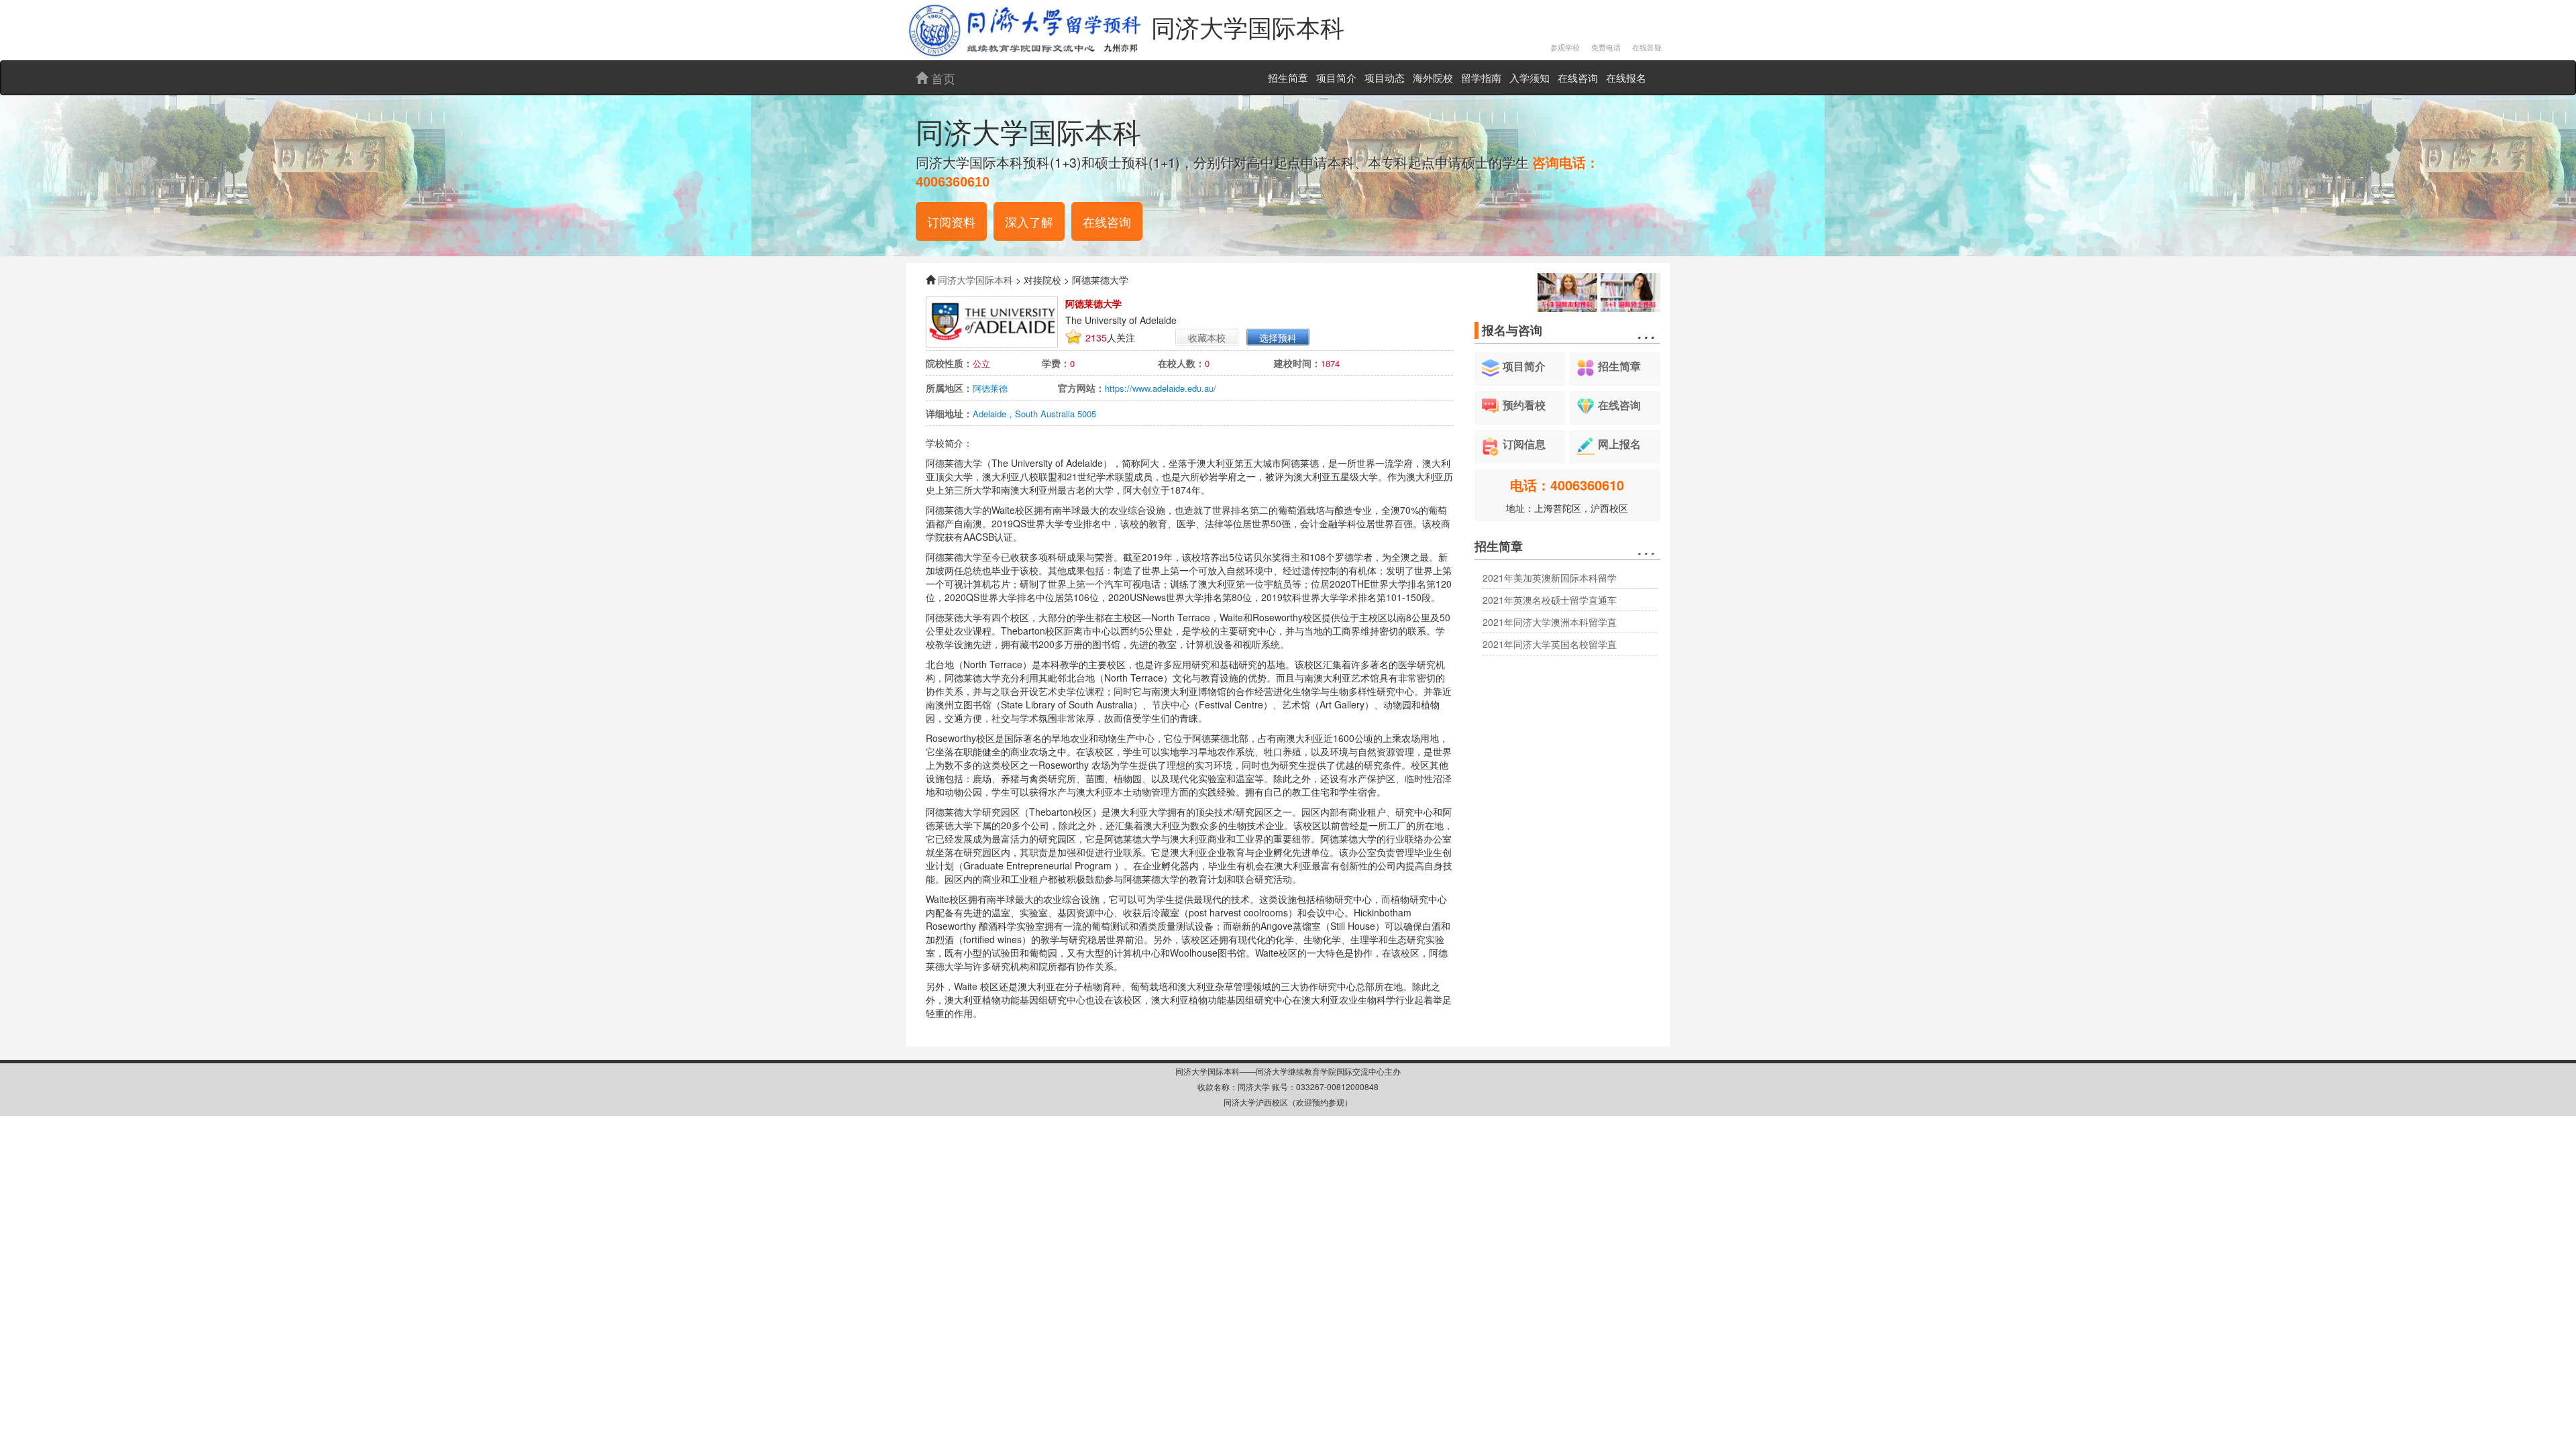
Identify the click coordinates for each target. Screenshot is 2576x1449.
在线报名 (1626, 77)
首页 (942, 78)
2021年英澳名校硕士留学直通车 (1550, 600)
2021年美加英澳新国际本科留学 (1550, 578)
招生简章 (1288, 77)
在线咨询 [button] (1107, 221)
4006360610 (953, 182)
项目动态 (1385, 77)
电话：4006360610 (1567, 485)
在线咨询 (1578, 77)
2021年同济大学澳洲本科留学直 (1550, 622)
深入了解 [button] (1029, 221)
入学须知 (1529, 77)
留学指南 (1481, 77)
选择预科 (1278, 337)
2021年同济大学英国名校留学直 (1550, 644)
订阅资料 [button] (951, 221)
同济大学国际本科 (975, 280)
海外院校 (1433, 77)
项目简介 (1336, 77)
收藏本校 (1207, 337)
